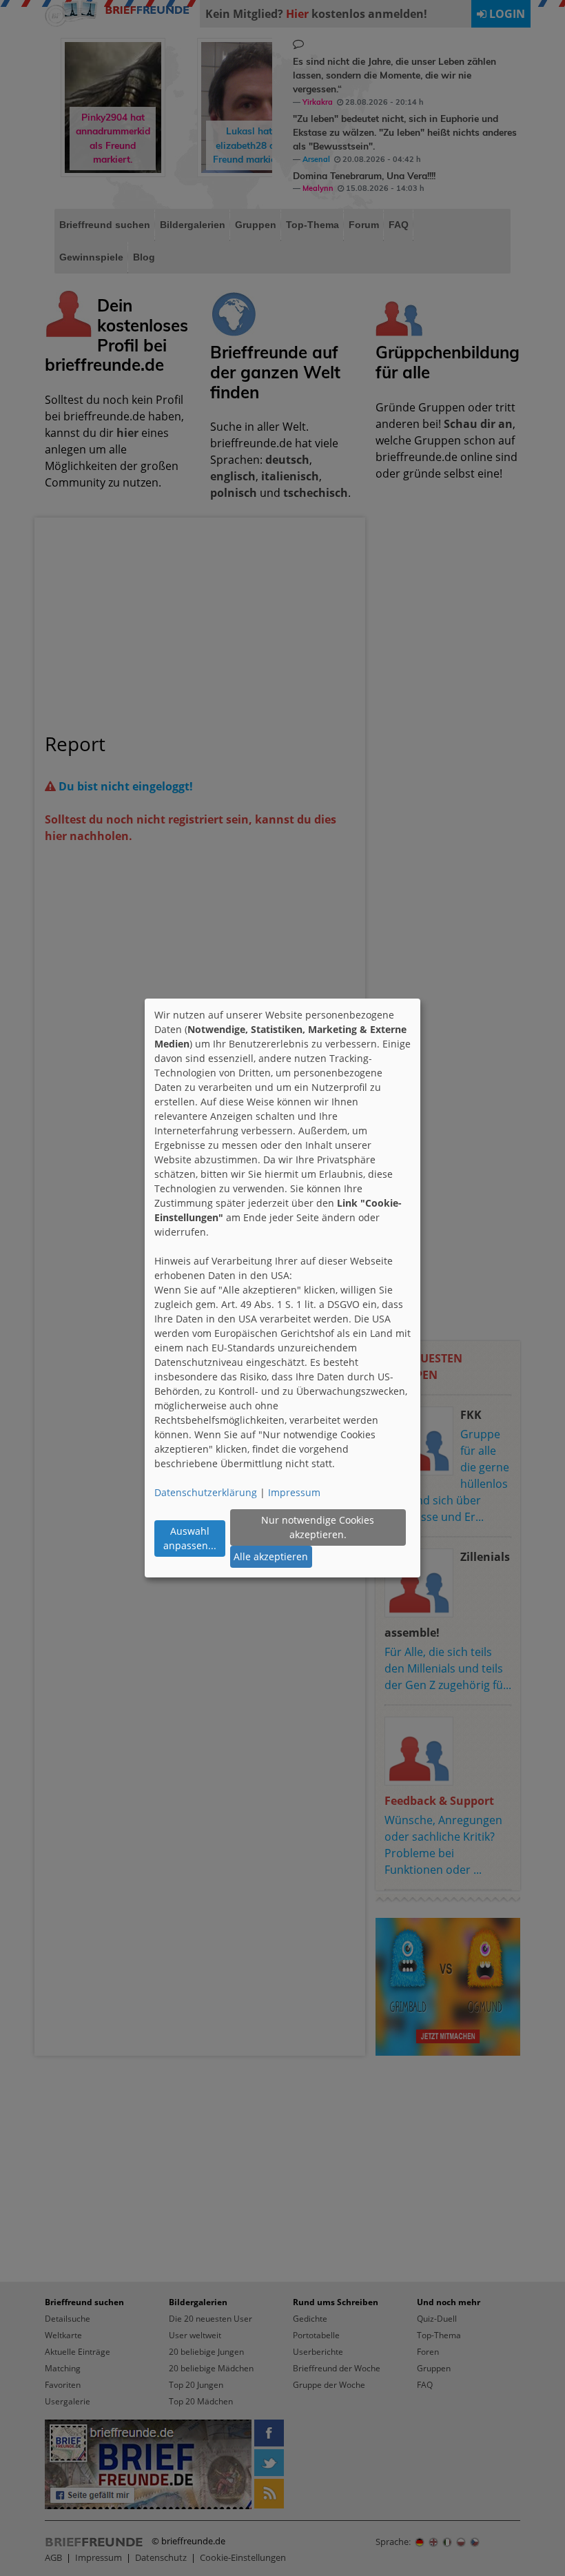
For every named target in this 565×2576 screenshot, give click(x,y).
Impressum (294, 1492)
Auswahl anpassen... (190, 1538)
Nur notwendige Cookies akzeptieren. (318, 1527)
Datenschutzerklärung (206, 1492)
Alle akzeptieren (271, 1556)
